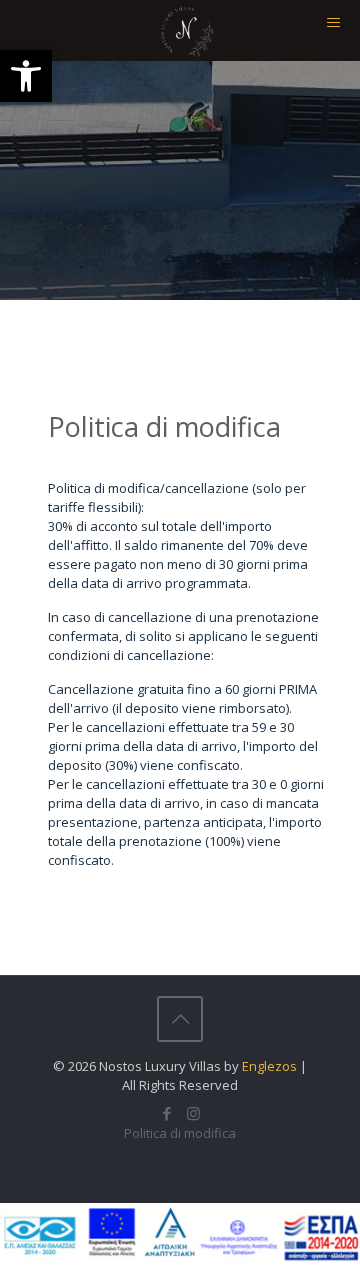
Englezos (269, 1066)
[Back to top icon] (180, 1019)
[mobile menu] (333, 30)
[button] (26, 76)
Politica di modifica (180, 1133)
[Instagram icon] (193, 1113)
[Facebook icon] (166, 1113)
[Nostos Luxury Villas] (187, 30)
